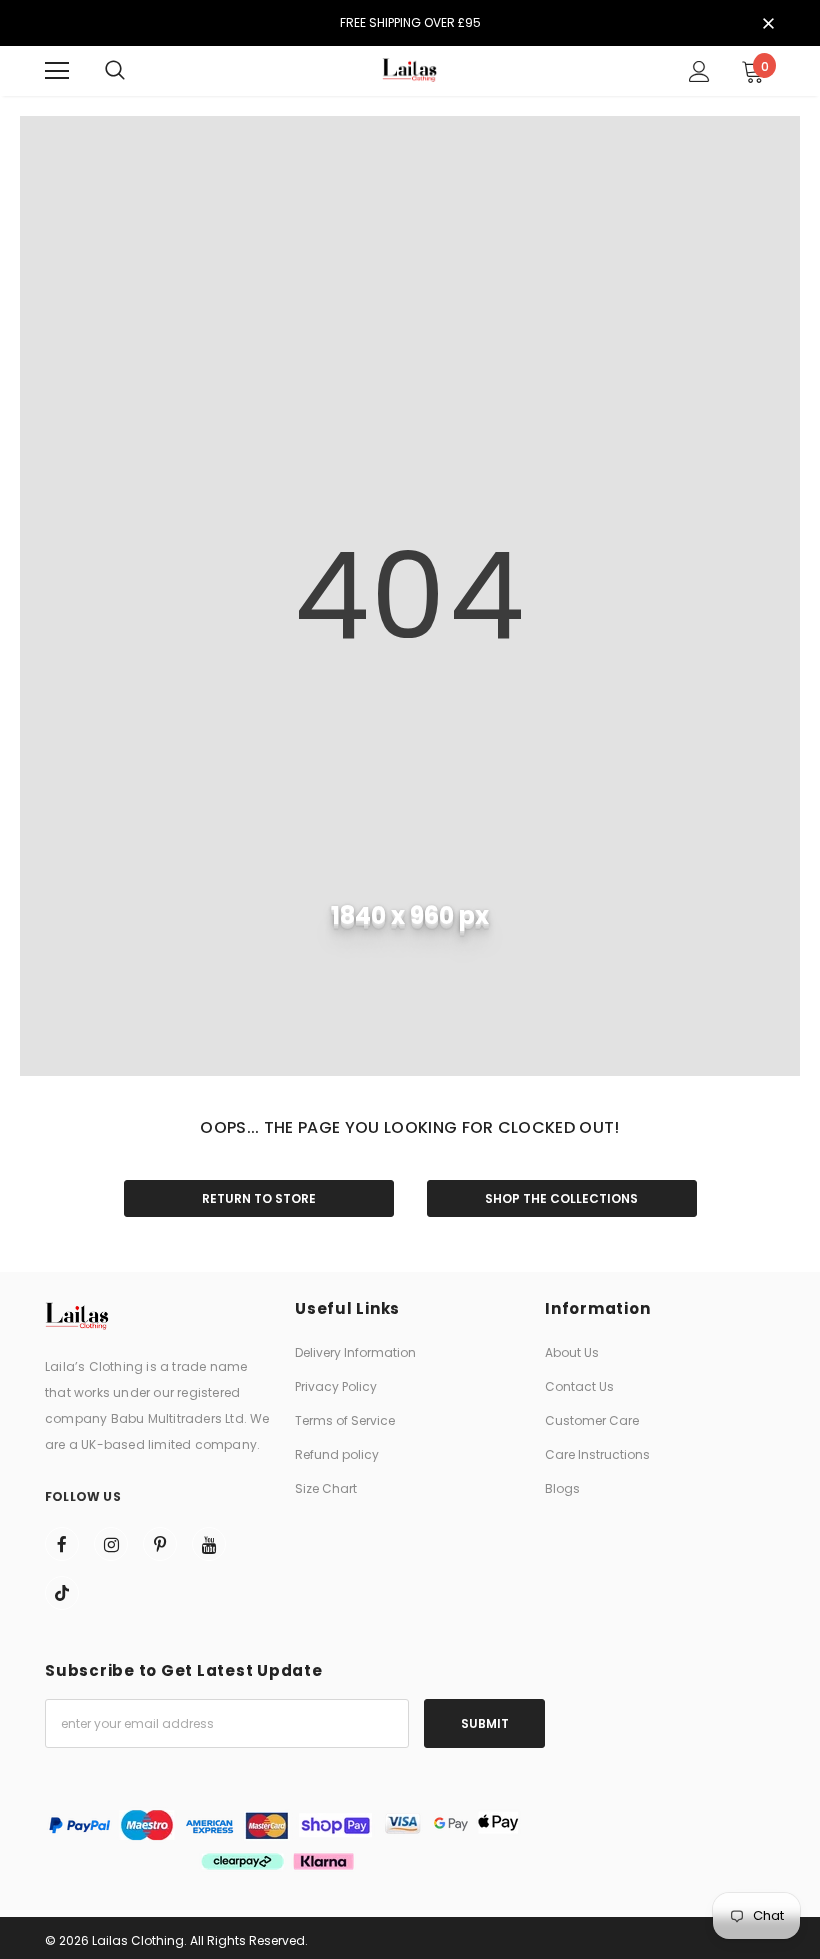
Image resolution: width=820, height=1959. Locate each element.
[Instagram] (111, 1544)
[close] (768, 25)
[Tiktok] (62, 1593)
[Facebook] (62, 1544)
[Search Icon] (115, 71)
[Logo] (410, 70)
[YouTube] (209, 1544)
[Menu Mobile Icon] (57, 71)
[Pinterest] (160, 1544)
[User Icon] (699, 71)
